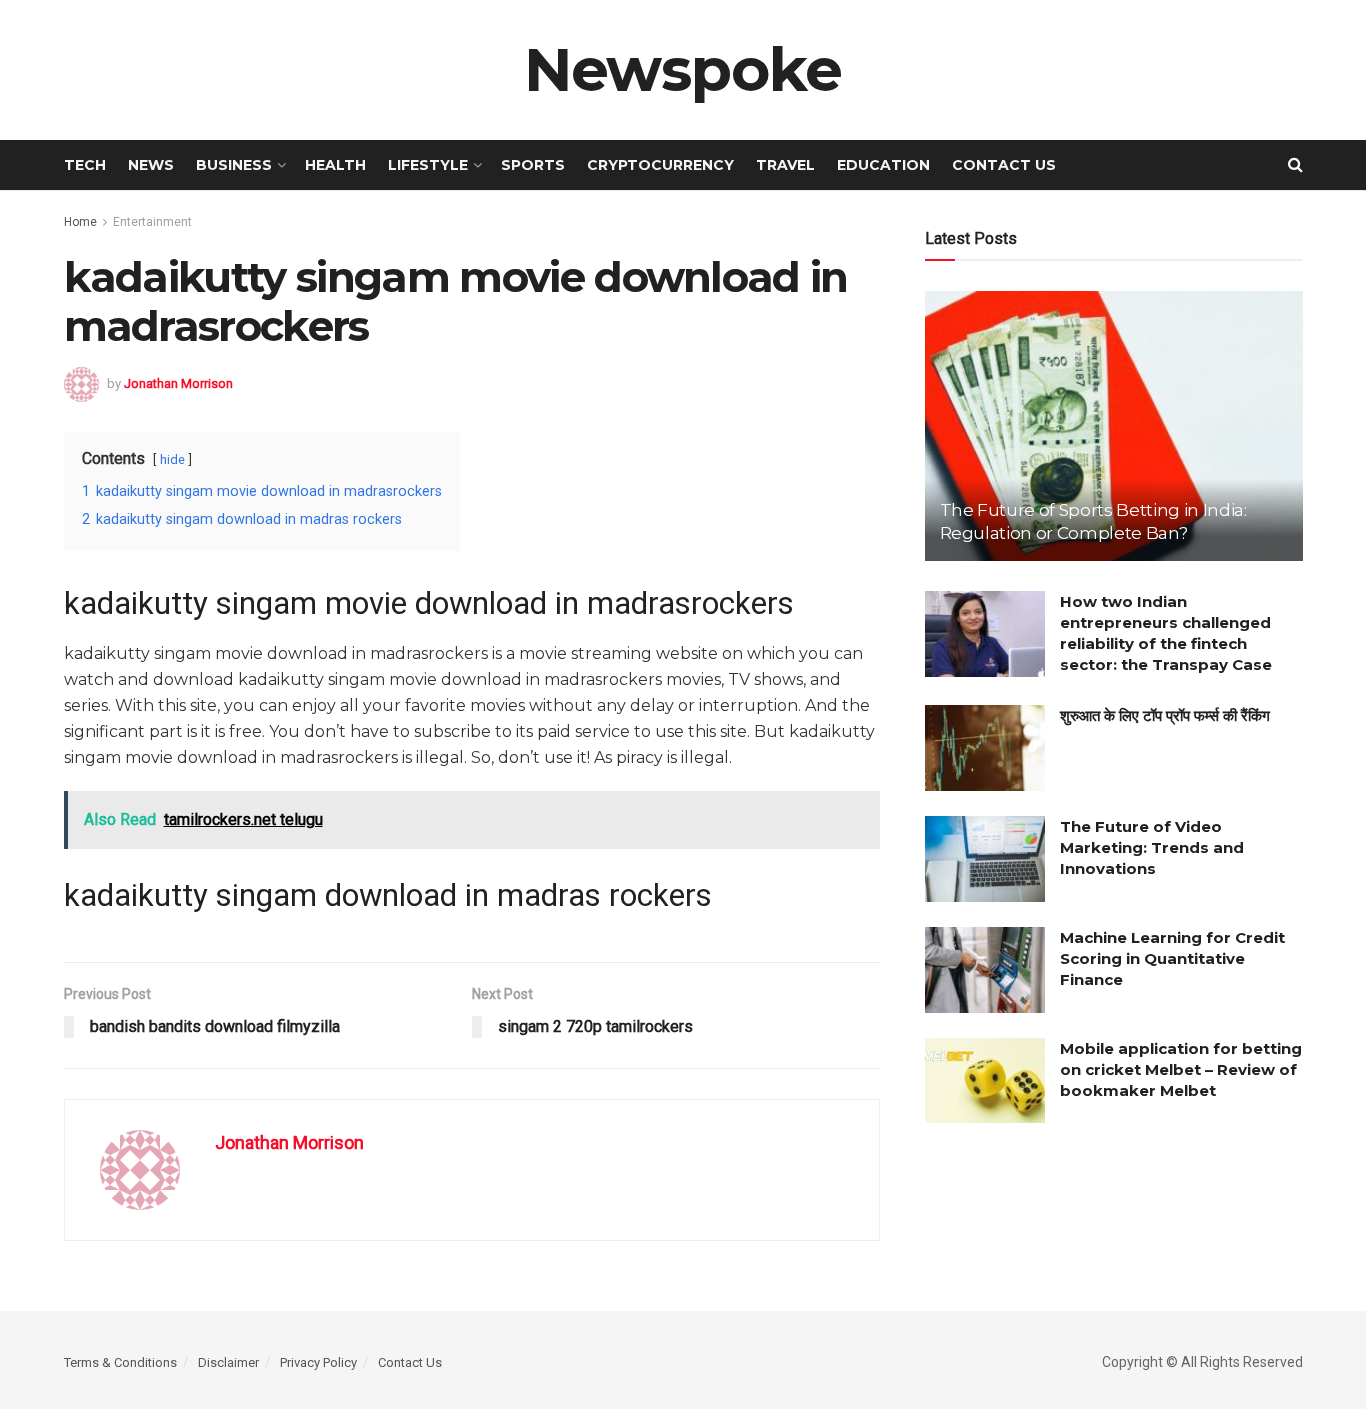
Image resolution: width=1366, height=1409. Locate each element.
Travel (785, 165)
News (151, 165)
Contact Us (1004, 165)
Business (234, 165)
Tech (85, 165)
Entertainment (152, 222)
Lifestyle (428, 165)
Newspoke (683, 70)
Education (883, 165)
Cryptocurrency (660, 165)
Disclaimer (228, 1362)
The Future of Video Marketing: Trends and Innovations (1152, 847)
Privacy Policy (318, 1362)
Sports (533, 165)
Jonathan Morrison (178, 383)
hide (172, 459)
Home (80, 222)
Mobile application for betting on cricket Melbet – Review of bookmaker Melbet (1181, 1069)
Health (335, 165)
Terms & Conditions (120, 1362)
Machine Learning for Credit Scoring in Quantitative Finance (1172, 958)
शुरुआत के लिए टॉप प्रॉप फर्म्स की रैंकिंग (1165, 715)
